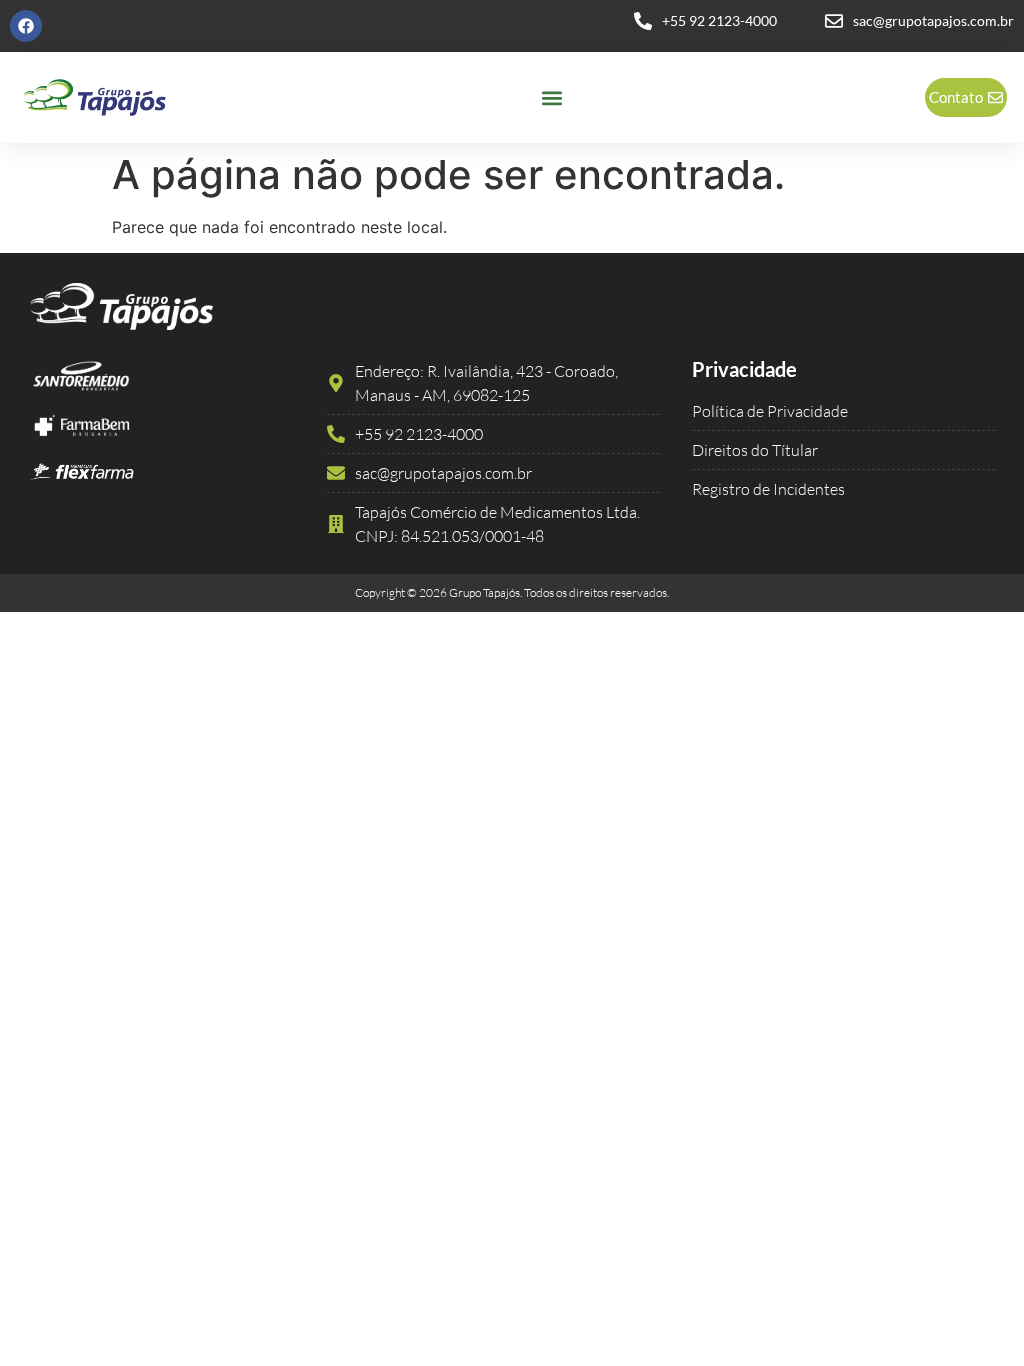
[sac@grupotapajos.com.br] (834, 21)
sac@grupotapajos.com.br (933, 20)
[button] (551, 97)
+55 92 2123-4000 (719, 20)
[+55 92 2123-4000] (643, 21)
